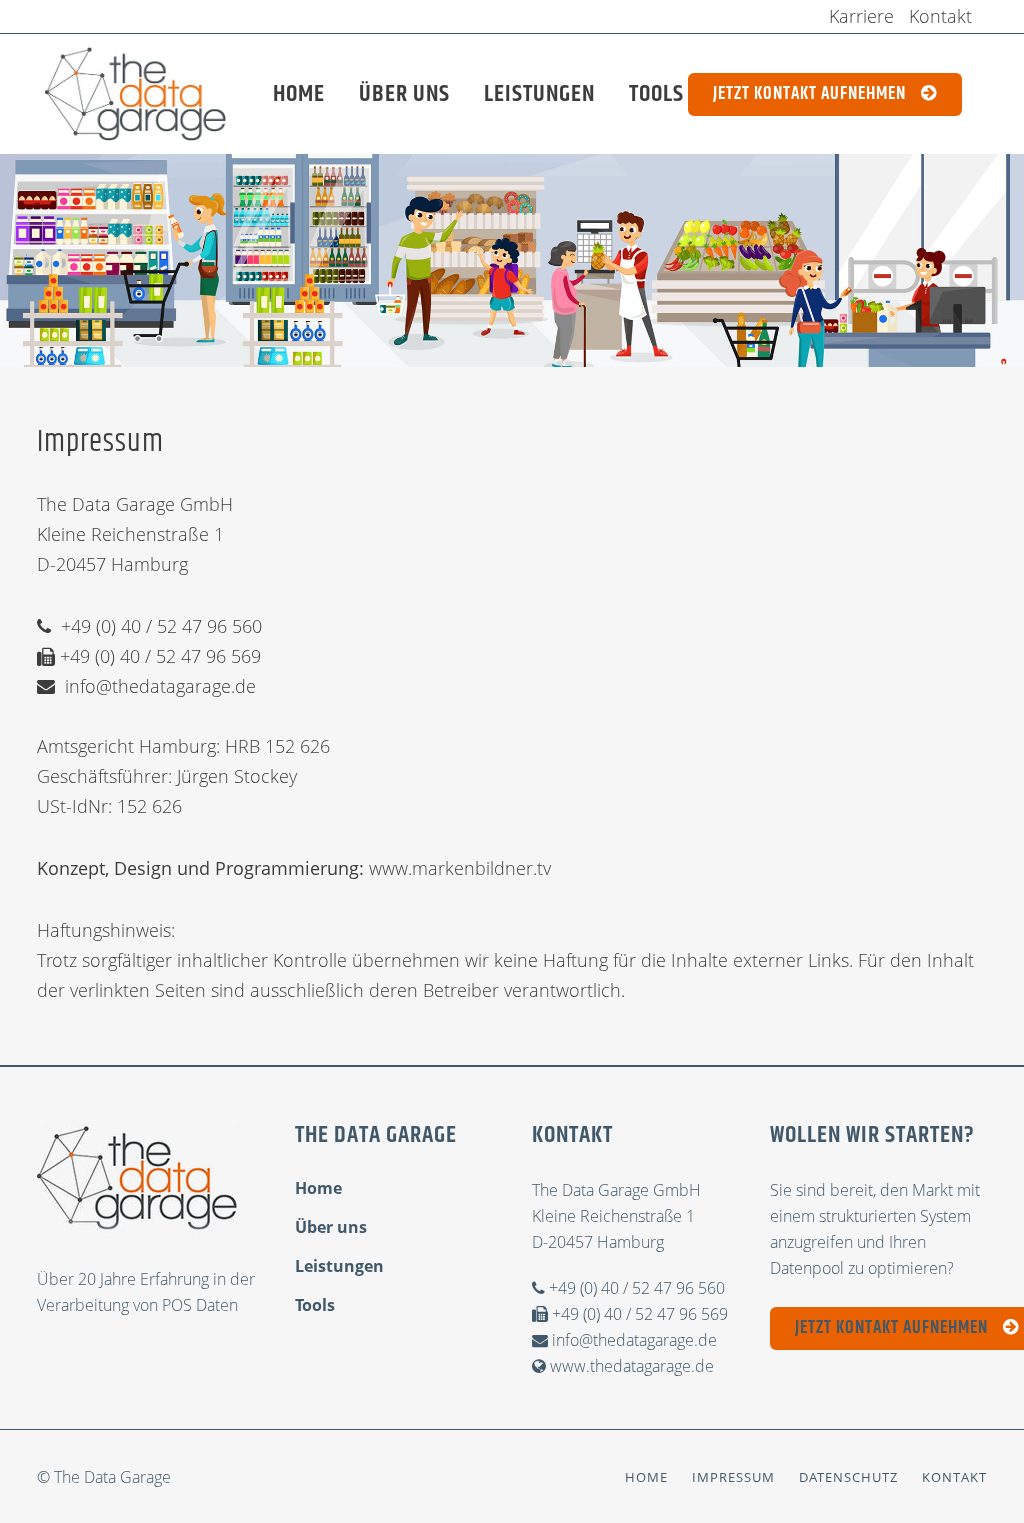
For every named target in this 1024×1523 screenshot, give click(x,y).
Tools (315, 1305)
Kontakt (940, 16)
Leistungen (339, 1266)
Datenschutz (848, 1477)
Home (318, 1188)
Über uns (331, 1227)
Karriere (861, 16)
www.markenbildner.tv (460, 868)
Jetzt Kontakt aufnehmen (809, 94)
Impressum (733, 1477)
